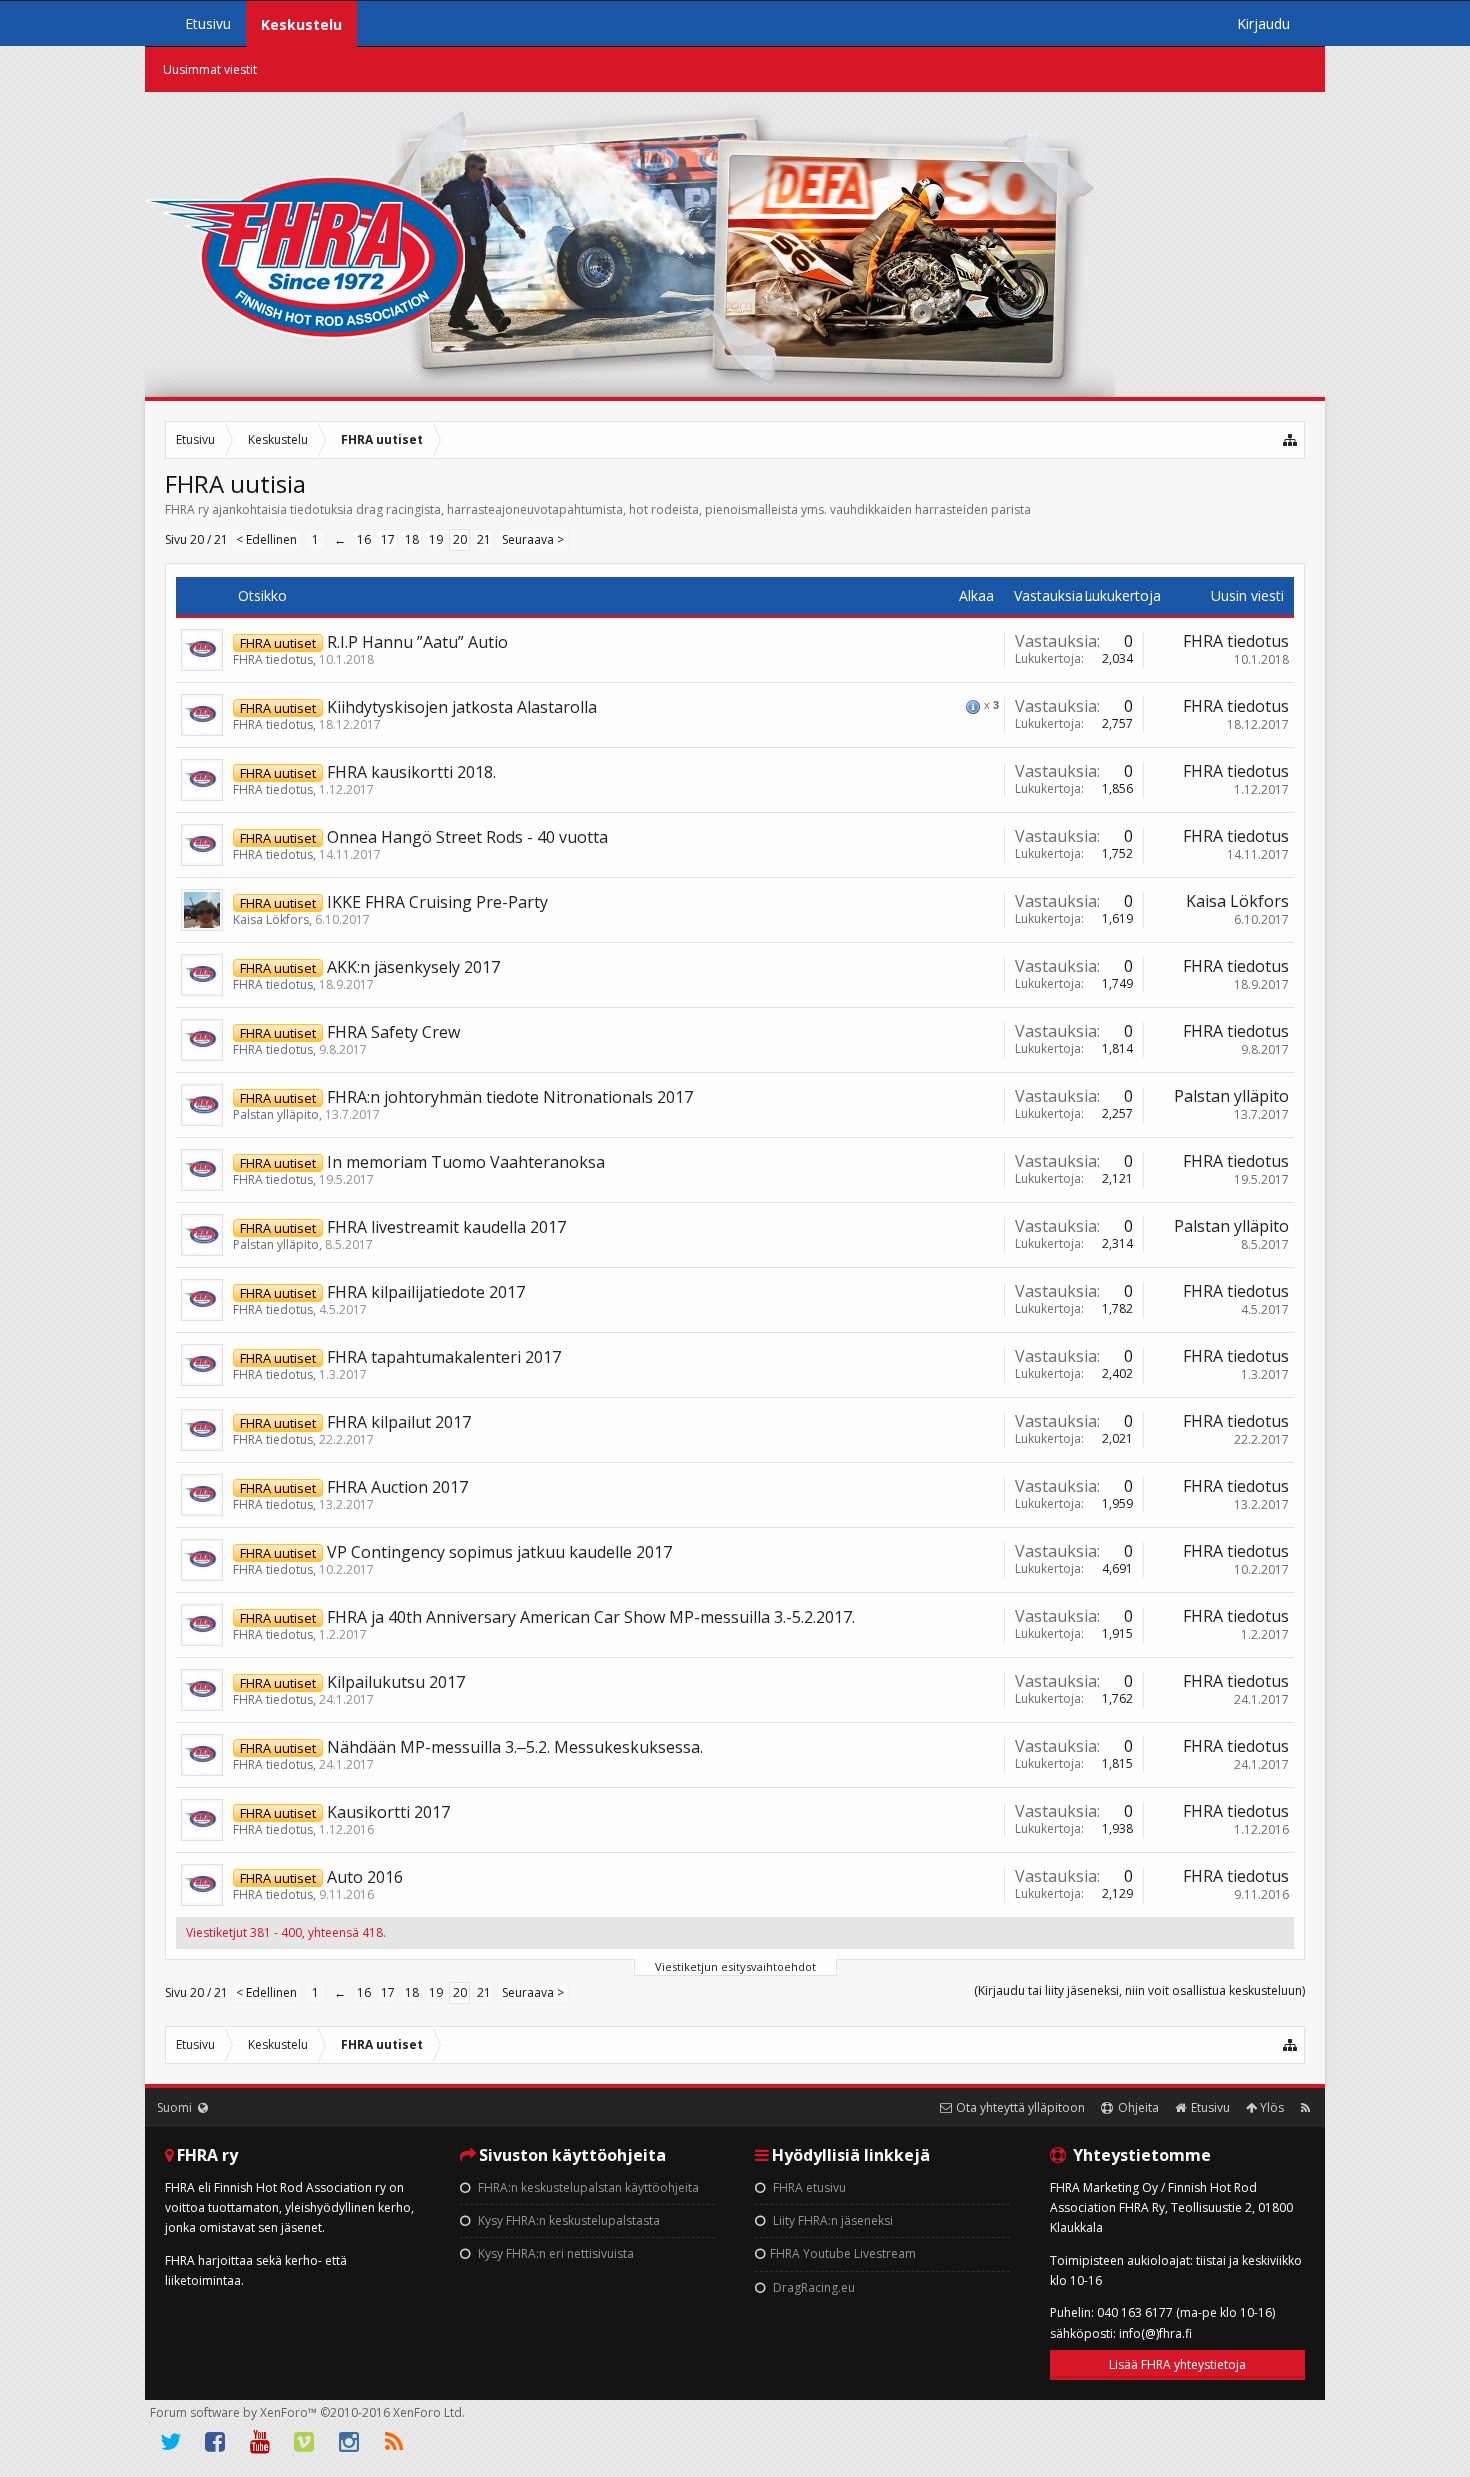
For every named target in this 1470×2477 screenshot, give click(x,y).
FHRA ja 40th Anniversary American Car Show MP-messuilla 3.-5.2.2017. (591, 1617)
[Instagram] (349, 2441)
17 (388, 539)
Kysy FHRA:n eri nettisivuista (554, 2253)
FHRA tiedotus (273, 659)
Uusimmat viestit (210, 69)
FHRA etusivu (808, 2187)
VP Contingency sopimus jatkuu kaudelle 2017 (499, 1552)
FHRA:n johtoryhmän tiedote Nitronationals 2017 (510, 1097)
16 (364, 539)
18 (412, 539)
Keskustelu (301, 24)
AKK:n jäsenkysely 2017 (413, 967)
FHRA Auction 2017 (397, 1487)
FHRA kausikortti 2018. (411, 772)
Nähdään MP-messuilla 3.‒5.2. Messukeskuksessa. (515, 1747)
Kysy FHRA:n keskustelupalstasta (567, 2220)
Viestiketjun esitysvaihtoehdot (735, 1966)
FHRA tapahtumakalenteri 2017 (444, 1357)
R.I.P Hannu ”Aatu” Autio (417, 642)
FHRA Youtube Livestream (843, 2253)
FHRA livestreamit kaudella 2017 (446, 1227)
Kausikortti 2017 (388, 1812)
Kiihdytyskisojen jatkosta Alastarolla (462, 707)
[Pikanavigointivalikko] (1291, 440)
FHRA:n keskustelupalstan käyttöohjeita (587, 2187)
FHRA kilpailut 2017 (399, 1422)
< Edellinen (266, 539)
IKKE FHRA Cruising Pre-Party (437, 902)
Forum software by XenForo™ (307, 2412)
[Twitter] (171, 2441)
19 (436, 539)
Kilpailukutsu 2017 (396, 1682)
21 (484, 539)
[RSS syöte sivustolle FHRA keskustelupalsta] (1305, 2107)
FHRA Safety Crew (393, 1032)
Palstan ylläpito (276, 1114)
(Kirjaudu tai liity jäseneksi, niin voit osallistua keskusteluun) (1139, 1990)
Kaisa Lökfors (271, 919)
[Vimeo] (305, 2441)
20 (460, 539)
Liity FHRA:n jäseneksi (831, 2220)
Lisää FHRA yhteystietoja (1177, 2364)
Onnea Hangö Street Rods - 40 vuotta (467, 837)
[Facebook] (216, 2441)
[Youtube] (260, 2441)
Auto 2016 (365, 1877)
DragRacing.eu (812, 2287)
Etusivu (208, 23)
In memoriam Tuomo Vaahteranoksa (466, 1162)
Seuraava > (533, 539)
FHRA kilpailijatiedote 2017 (426, 1292)
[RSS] (394, 2441)
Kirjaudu (1263, 23)
